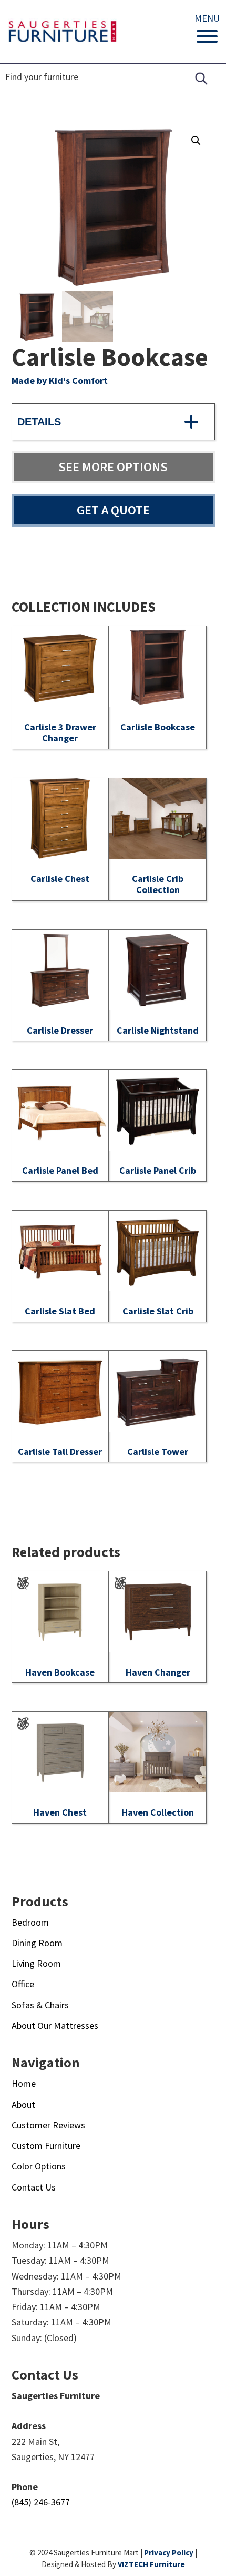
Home (24, 2083)
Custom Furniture (46, 2146)
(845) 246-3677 (41, 2502)
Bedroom (30, 1922)
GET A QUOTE (113, 510)
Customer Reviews (48, 2125)
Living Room (36, 1963)
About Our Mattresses (55, 2025)
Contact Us (34, 2187)
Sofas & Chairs (40, 2005)
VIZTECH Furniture (151, 2564)
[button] (196, 141)
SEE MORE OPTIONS (113, 467)
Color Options (39, 2166)
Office (23, 1984)
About (23, 2104)
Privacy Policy (169, 2553)
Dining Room (37, 1943)
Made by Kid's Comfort (60, 380)
